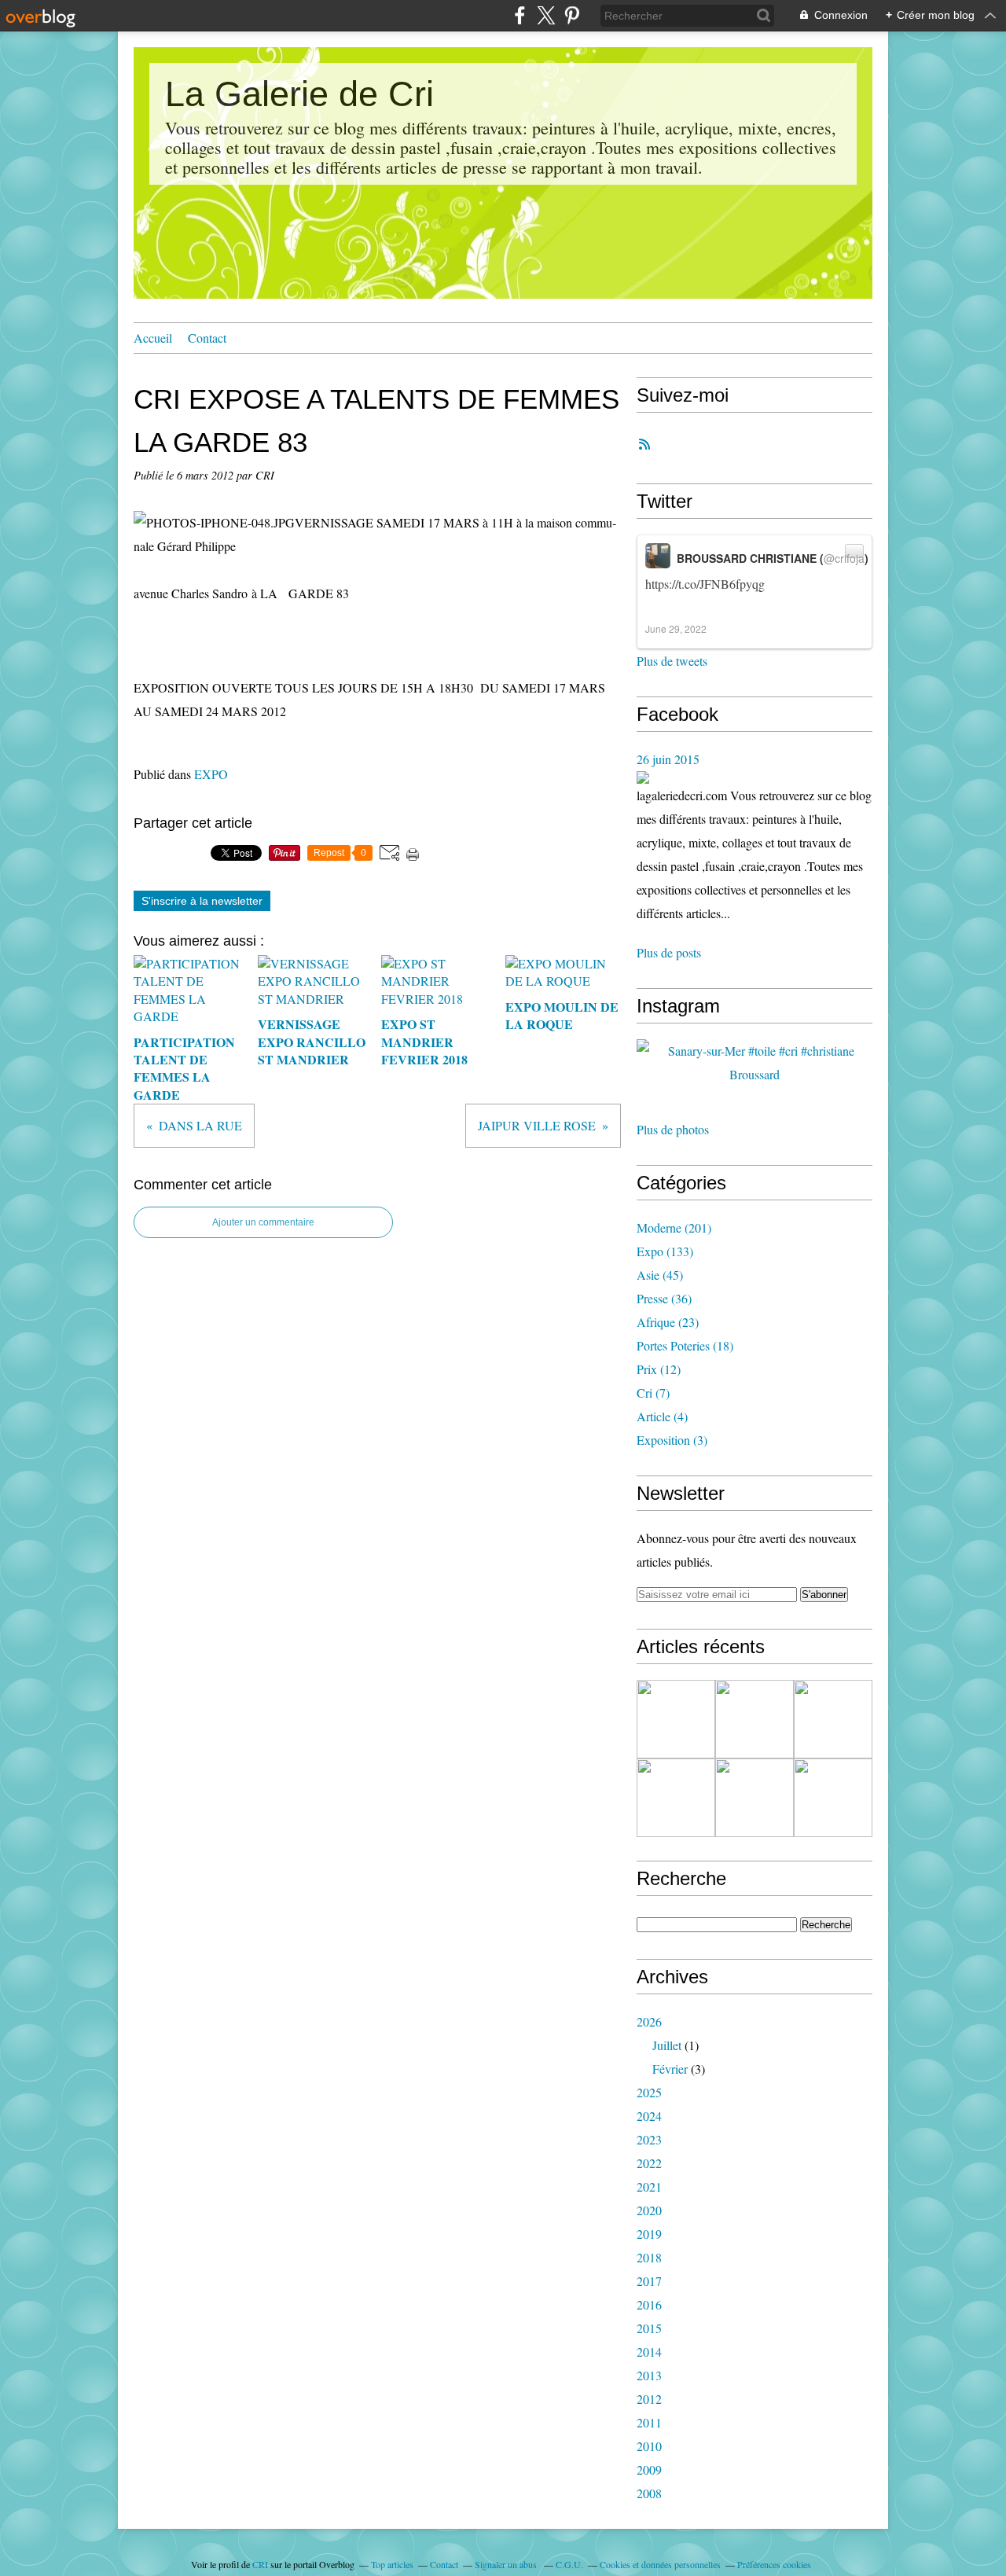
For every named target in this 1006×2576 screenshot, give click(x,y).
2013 (649, 2375)
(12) (659, 1369)
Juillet (667, 2045)
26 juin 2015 (668, 759)
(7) (653, 1393)
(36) (664, 1298)
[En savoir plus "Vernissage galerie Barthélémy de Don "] (676, 1798)
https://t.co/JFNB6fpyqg (705, 584)
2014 (649, 2352)
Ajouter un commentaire (263, 1222)
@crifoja (844, 558)
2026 (649, 2021)
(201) (674, 1227)
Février (670, 2069)
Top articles (392, 2564)
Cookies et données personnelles (660, 2564)
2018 (649, 2257)
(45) (660, 1275)
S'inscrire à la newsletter (202, 901)
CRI (260, 2564)
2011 (649, 2422)
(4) (662, 1416)
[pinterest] (572, 15)
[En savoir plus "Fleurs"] (676, 1719)
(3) (672, 1440)
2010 (649, 2446)
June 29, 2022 (676, 628)
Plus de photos (673, 1129)
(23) (668, 1322)
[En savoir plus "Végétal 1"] (833, 1719)
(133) (665, 1251)
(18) (685, 1345)
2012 (649, 2399)
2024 (649, 2116)
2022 (649, 2163)
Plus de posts (669, 952)
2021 (649, 2186)
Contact (207, 338)
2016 (649, 2304)
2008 (649, 2493)
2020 (649, 2210)
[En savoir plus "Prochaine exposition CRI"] (833, 1798)
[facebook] (520, 15)
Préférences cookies (774, 2564)
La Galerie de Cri (299, 94)
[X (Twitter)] (546, 15)
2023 (649, 2139)
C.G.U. (569, 2564)
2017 (649, 2281)
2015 (649, 2328)
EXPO (211, 774)
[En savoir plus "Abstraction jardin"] (754, 1798)
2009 (649, 2469)
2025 (649, 2092)
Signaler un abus (507, 2564)
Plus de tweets (672, 661)
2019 (649, 2234)
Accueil (153, 338)
